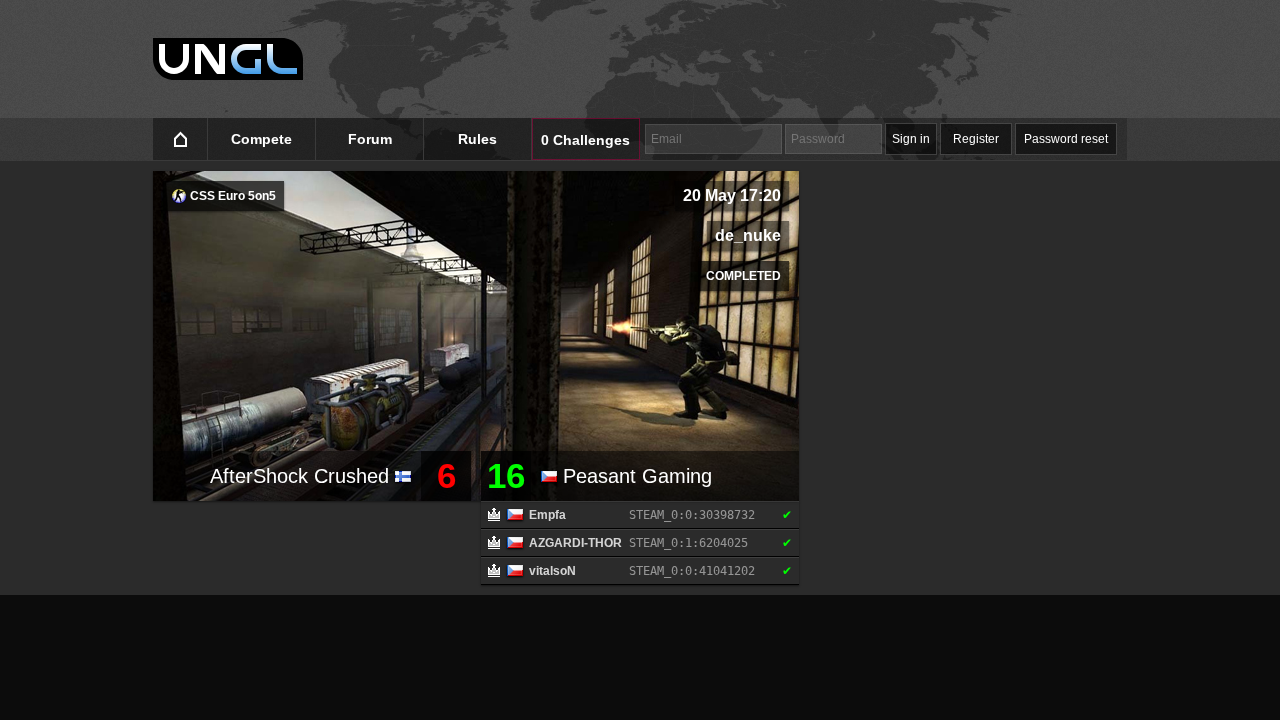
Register (976, 139)
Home (180, 139)
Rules (477, 139)
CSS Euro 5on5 (231, 196)
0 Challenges (585, 140)
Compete (261, 139)
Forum (370, 139)
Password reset (1066, 139)
